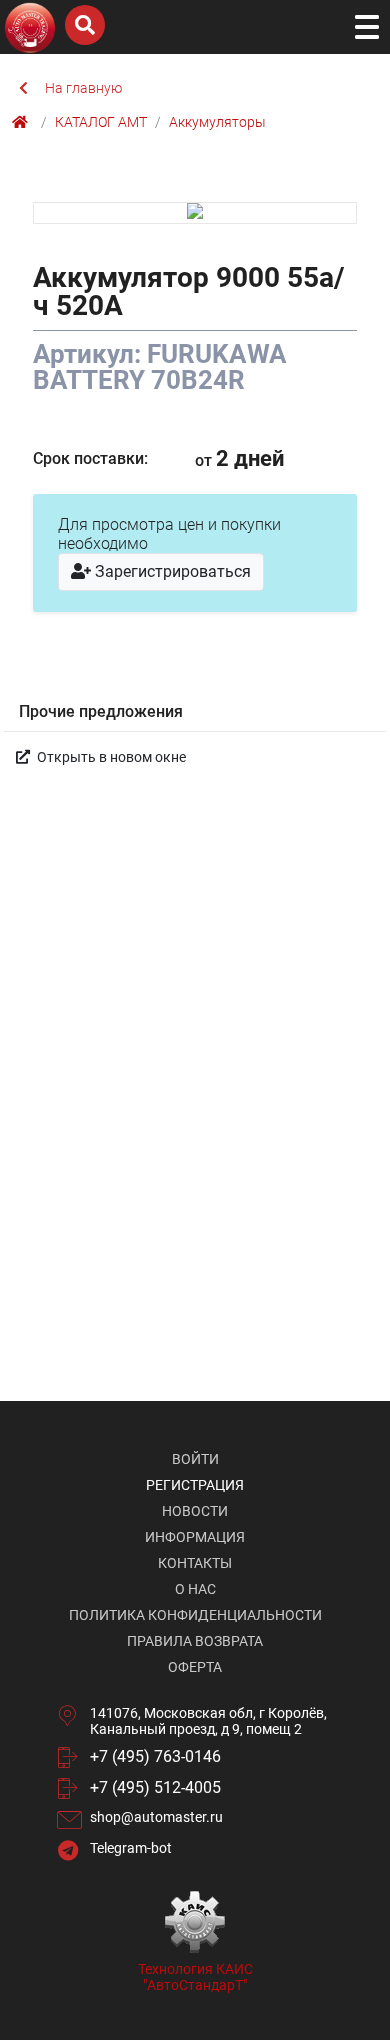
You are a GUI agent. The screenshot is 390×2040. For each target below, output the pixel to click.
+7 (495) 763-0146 (155, 1756)
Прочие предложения (101, 711)
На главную (83, 88)
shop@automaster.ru (156, 1817)
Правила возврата (195, 1641)
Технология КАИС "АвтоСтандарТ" (195, 1977)
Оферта (195, 1667)
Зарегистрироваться (171, 571)
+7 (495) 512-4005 (155, 1787)
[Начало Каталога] (22, 122)
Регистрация (195, 1485)
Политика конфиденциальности (195, 1615)
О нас (195, 1589)
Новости (195, 1511)
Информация (195, 1537)
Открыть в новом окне (110, 757)
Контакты (195, 1563)
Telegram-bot (131, 1848)
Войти (195, 1459)
